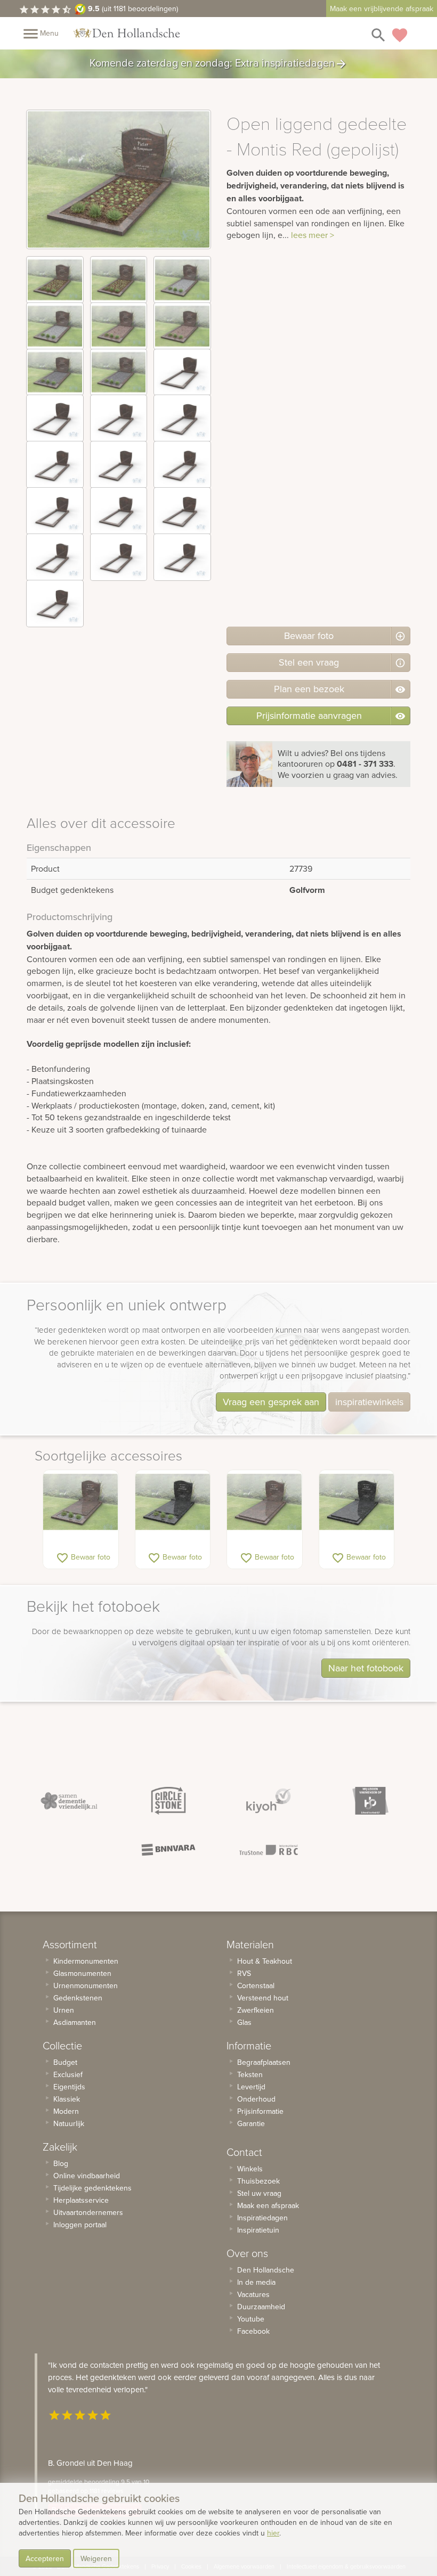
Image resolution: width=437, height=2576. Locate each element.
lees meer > (313, 235)
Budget (65, 2062)
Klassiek (67, 2099)
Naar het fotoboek (366, 1668)
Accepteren (45, 2558)
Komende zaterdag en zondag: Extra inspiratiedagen (218, 64)
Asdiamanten (75, 2022)
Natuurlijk (69, 2123)
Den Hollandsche (266, 2270)
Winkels (250, 2169)
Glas (244, 2022)
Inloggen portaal (80, 2225)
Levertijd (251, 2087)
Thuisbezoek (258, 2181)
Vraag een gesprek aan (271, 1402)
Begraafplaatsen (264, 2062)
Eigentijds (69, 2087)
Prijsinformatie (260, 2111)
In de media (256, 2282)
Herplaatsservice (81, 2200)
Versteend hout (263, 1998)
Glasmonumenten (82, 1973)
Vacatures (253, 2294)
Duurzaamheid (261, 2307)
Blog (61, 2163)
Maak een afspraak (268, 2205)
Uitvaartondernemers (88, 2212)
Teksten (250, 2074)
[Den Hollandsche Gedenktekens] (127, 33)
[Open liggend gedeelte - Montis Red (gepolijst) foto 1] (55, 280)
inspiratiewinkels (369, 1402)
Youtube (251, 2319)
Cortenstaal (256, 1986)
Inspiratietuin (258, 2230)
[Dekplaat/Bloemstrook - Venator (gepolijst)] (173, 1502)
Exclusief (68, 2074)
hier (273, 2533)
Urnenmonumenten (86, 1986)
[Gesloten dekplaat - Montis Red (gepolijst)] (265, 1502)
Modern (66, 2111)
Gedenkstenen (78, 1998)
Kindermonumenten (86, 1961)
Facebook (253, 2331)
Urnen (64, 2010)
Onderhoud (256, 2099)
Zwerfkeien (256, 2010)
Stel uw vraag (259, 2193)
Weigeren (96, 2558)
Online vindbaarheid (87, 2176)
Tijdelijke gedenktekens (92, 2188)
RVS (244, 1973)
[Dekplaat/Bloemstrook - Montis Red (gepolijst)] (81, 1502)
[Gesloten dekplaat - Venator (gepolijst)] (357, 1502)
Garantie (251, 2123)
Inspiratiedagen (262, 2218)
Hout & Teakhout (265, 1961)
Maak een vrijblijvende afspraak (382, 9)
